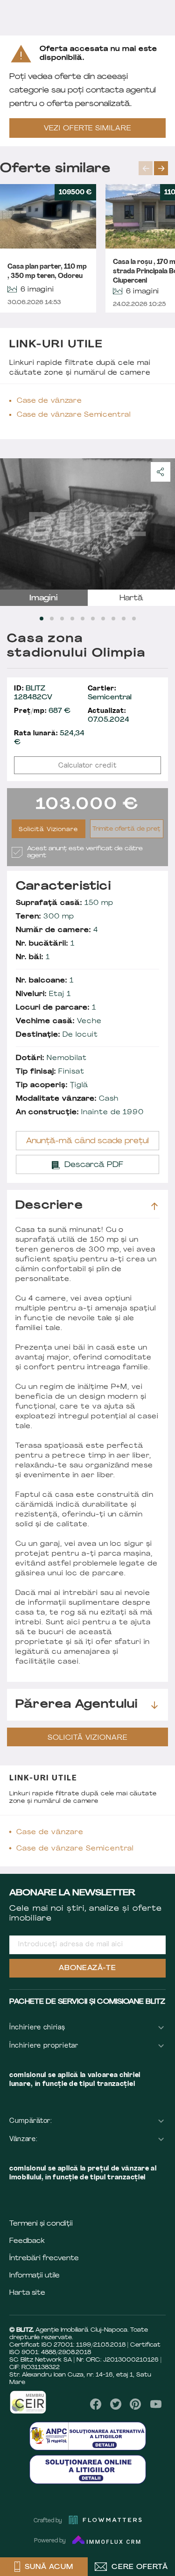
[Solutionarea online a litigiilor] (88, 2469)
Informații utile (35, 2276)
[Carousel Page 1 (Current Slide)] (42, 619)
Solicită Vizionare (48, 830)
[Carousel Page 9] (124, 619)
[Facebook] (96, 2404)
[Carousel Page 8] (113, 619)
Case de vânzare (49, 401)
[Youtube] (156, 2404)
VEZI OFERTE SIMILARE (88, 129)
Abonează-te (88, 1968)
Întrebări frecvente (44, 2259)
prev (146, 168)
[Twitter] (116, 2404)
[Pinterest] (136, 2404)
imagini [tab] (44, 598)
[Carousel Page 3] (62, 619)
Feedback (27, 2241)
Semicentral (110, 693)
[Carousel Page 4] (72, 619)
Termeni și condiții (41, 2224)
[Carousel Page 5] (83, 619)
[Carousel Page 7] (103, 619)
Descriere (49, 1206)
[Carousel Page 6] (93, 619)
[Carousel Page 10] (134, 619)
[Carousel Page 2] (52, 619)
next (161, 168)
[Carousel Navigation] (157, 168)
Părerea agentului (77, 1705)
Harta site (27, 2293)
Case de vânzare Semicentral (74, 415)
